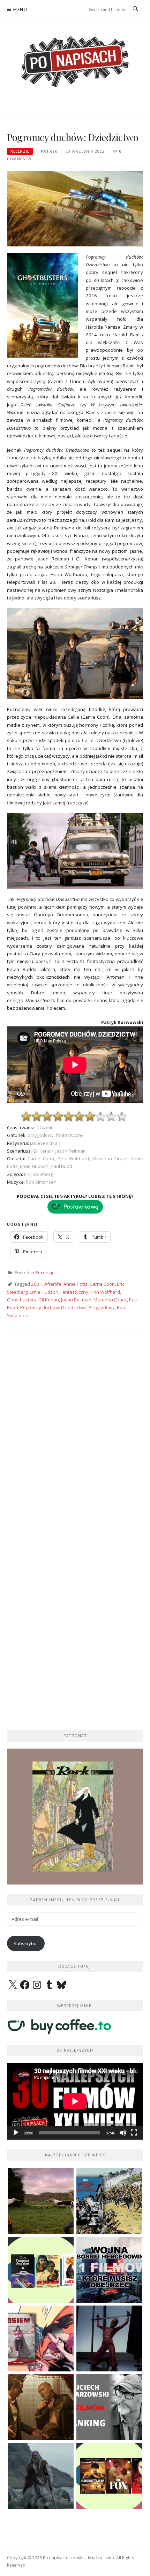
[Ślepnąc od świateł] (41, 2407)
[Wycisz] (123, 2133)
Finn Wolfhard (105, 1292)
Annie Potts (76, 1284)
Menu (20, 10)
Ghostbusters (22, 1300)
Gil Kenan (49, 1300)
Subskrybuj (26, 1943)
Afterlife (53, 1284)
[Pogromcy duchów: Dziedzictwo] (75, 208)
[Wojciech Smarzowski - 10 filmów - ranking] (109, 2407)
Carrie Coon (102, 1284)
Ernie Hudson (44, 1292)
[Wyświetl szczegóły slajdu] (75, 1817)
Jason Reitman (76, 1300)
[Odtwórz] (16, 2133)
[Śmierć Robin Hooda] (41, 2476)
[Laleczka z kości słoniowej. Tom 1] (109, 2201)
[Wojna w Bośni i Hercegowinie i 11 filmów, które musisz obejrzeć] (109, 2270)
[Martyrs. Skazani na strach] (109, 2338)
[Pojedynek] (41, 2201)
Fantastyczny (74, 1292)
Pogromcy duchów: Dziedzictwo (53, 1307)
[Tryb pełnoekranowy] (134, 2133)
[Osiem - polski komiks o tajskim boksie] (41, 2338)
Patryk (49, 151)
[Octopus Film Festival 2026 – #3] (41, 2270)
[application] (75, 2101)
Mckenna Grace (110, 1300)
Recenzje (20, 151)
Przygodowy (102, 1307)
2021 (37, 1284)
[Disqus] (75, 1440)
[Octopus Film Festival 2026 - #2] (109, 2476)
